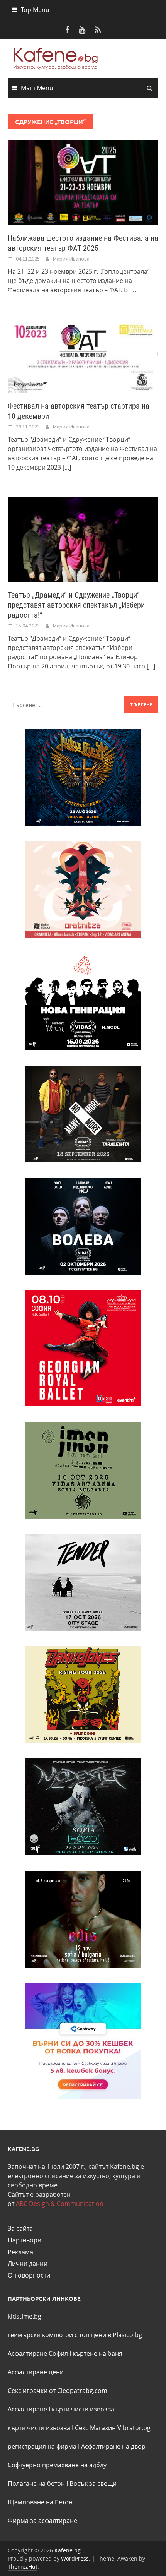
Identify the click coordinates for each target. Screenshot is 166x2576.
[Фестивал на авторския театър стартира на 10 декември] (83, 356)
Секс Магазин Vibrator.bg (113, 2428)
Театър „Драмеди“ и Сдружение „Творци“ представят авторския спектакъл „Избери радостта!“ (76, 605)
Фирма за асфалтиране (42, 2521)
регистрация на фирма (42, 2446)
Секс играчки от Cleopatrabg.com (58, 2391)
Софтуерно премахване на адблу (57, 2465)
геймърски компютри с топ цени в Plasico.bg (75, 2335)
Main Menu (37, 88)
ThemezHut (23, 2567)
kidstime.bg (25, 2316)
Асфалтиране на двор (113, 2446)
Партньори (25, 2240)
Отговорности (29, 2275)
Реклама (20, 2252)
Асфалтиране (27, 2409)
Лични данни (28, 2264)
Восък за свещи (93, 2483)
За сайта (20, 2228)
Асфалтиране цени (36, 2372)
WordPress (75, 2558)
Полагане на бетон (36, 2483)
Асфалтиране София (38, 2353)
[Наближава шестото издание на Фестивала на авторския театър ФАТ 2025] (83, 182)
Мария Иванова (71, 259)
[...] (134, 290)
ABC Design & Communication (60, 2204)
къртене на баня (97, 2353)
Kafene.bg (68, 2550)
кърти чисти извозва (83, 2409)
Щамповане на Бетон (40, 2502)
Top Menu (35, 10)
